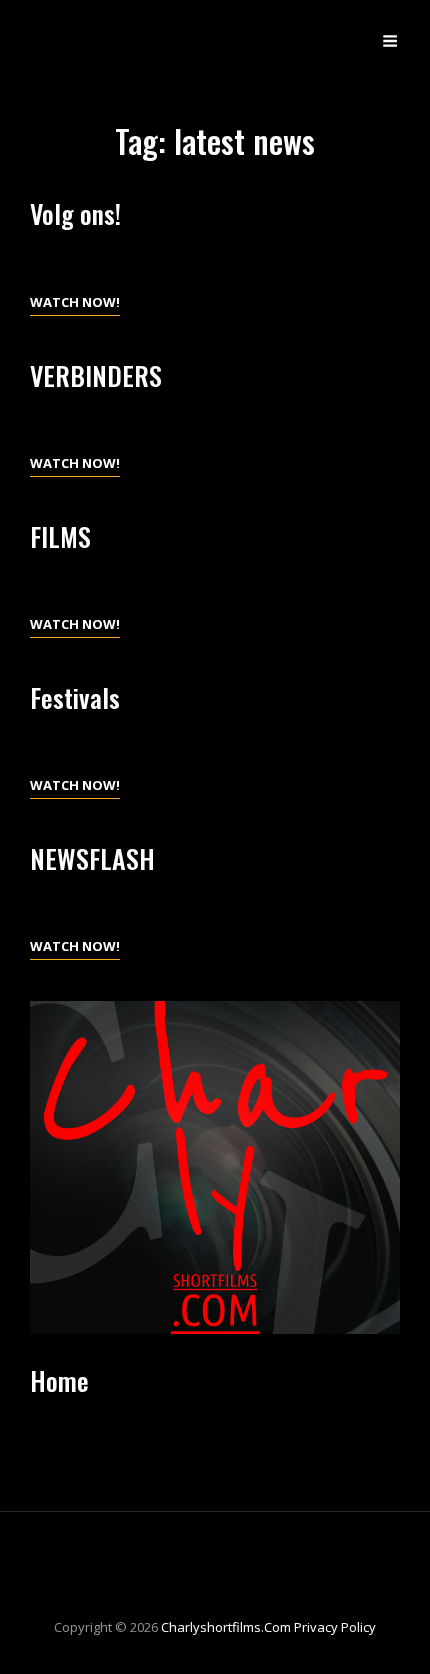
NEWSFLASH (92, 858)
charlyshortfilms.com (226, 1627)
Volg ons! (75, 213)
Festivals (75, 697)
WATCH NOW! (75, 304)
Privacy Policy (335, 1627)
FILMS (60, 536)
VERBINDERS (96, 375)
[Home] (215, 1167)
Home (59, 1380)
